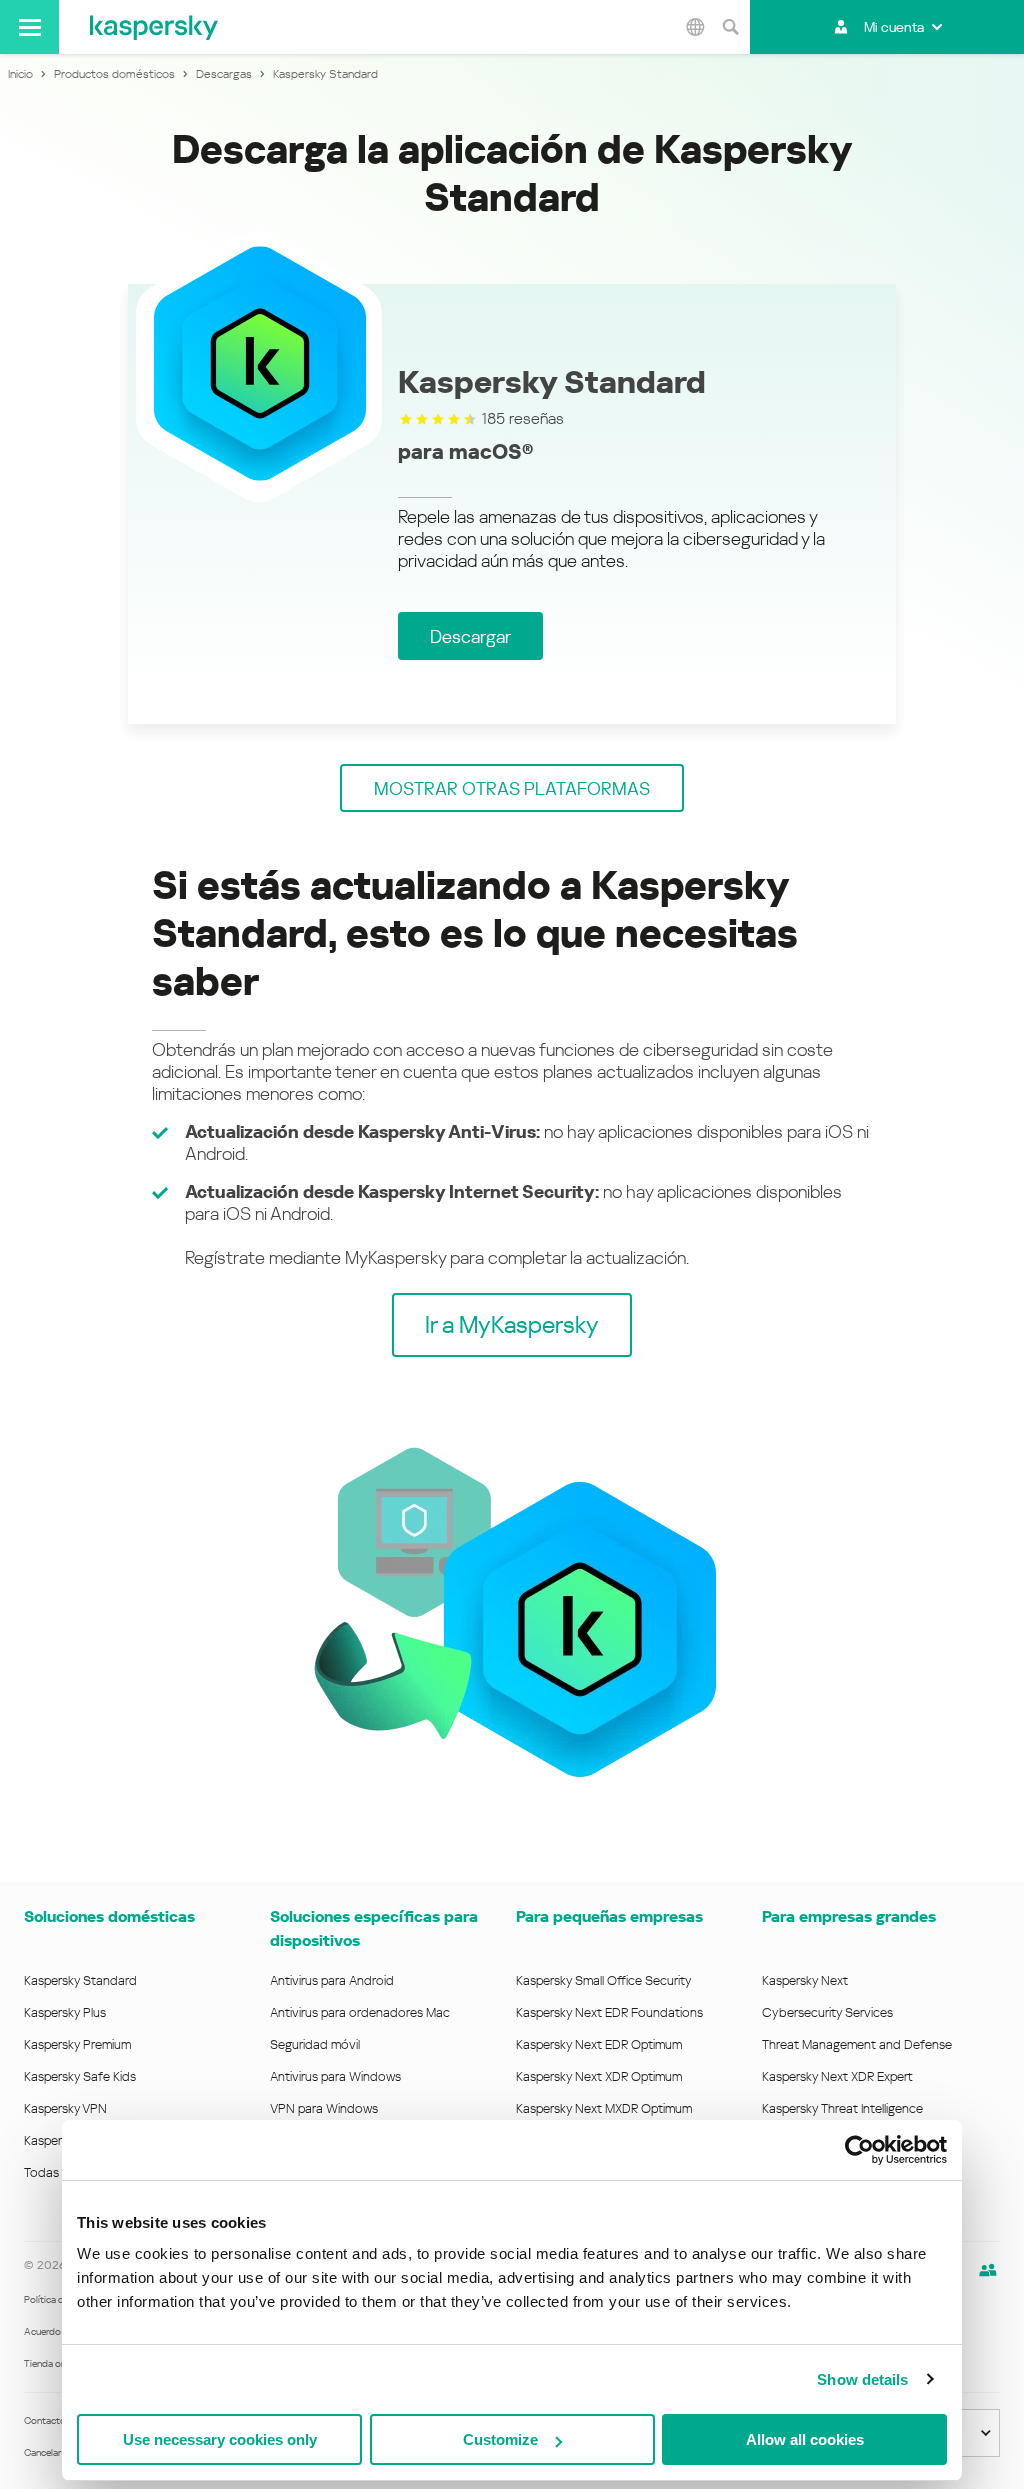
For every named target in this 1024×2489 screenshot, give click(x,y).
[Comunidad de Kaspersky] (988, 2270)
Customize (500, 2439)
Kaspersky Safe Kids (80, 2076)
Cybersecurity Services (827, 2012)
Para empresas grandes (849, 1916)
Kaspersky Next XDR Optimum (599, 2076)
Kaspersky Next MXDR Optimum (604, 2108)
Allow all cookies (805, 2439)
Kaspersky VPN (65, 2108)
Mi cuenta (894, 27)
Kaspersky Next (805, 1980)
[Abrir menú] (29, 27)
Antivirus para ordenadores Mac (360, 2012)
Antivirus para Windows (335, 2076)
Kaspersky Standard (80, 1980)
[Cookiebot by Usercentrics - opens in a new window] (859, 2150)
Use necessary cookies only (220, 2439)
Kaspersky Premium (77, 2044)
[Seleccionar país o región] (695, 27)
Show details (862, 2379)
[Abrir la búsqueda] (730, 27)
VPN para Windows (324, 2108)
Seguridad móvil (315, 2044)
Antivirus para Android (332, 1980)
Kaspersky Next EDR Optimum (599, 2044)
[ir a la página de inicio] (154, 27)
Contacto (45, 2420)
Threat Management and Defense (857, 2044)
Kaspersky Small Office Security (604, 1980)
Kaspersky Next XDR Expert (837, 2076)
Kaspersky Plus (65, 2012)
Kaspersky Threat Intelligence (842, 2108)
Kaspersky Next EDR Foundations (609, 2012)
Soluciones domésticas (109, 1916)
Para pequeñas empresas (609, 1916)
